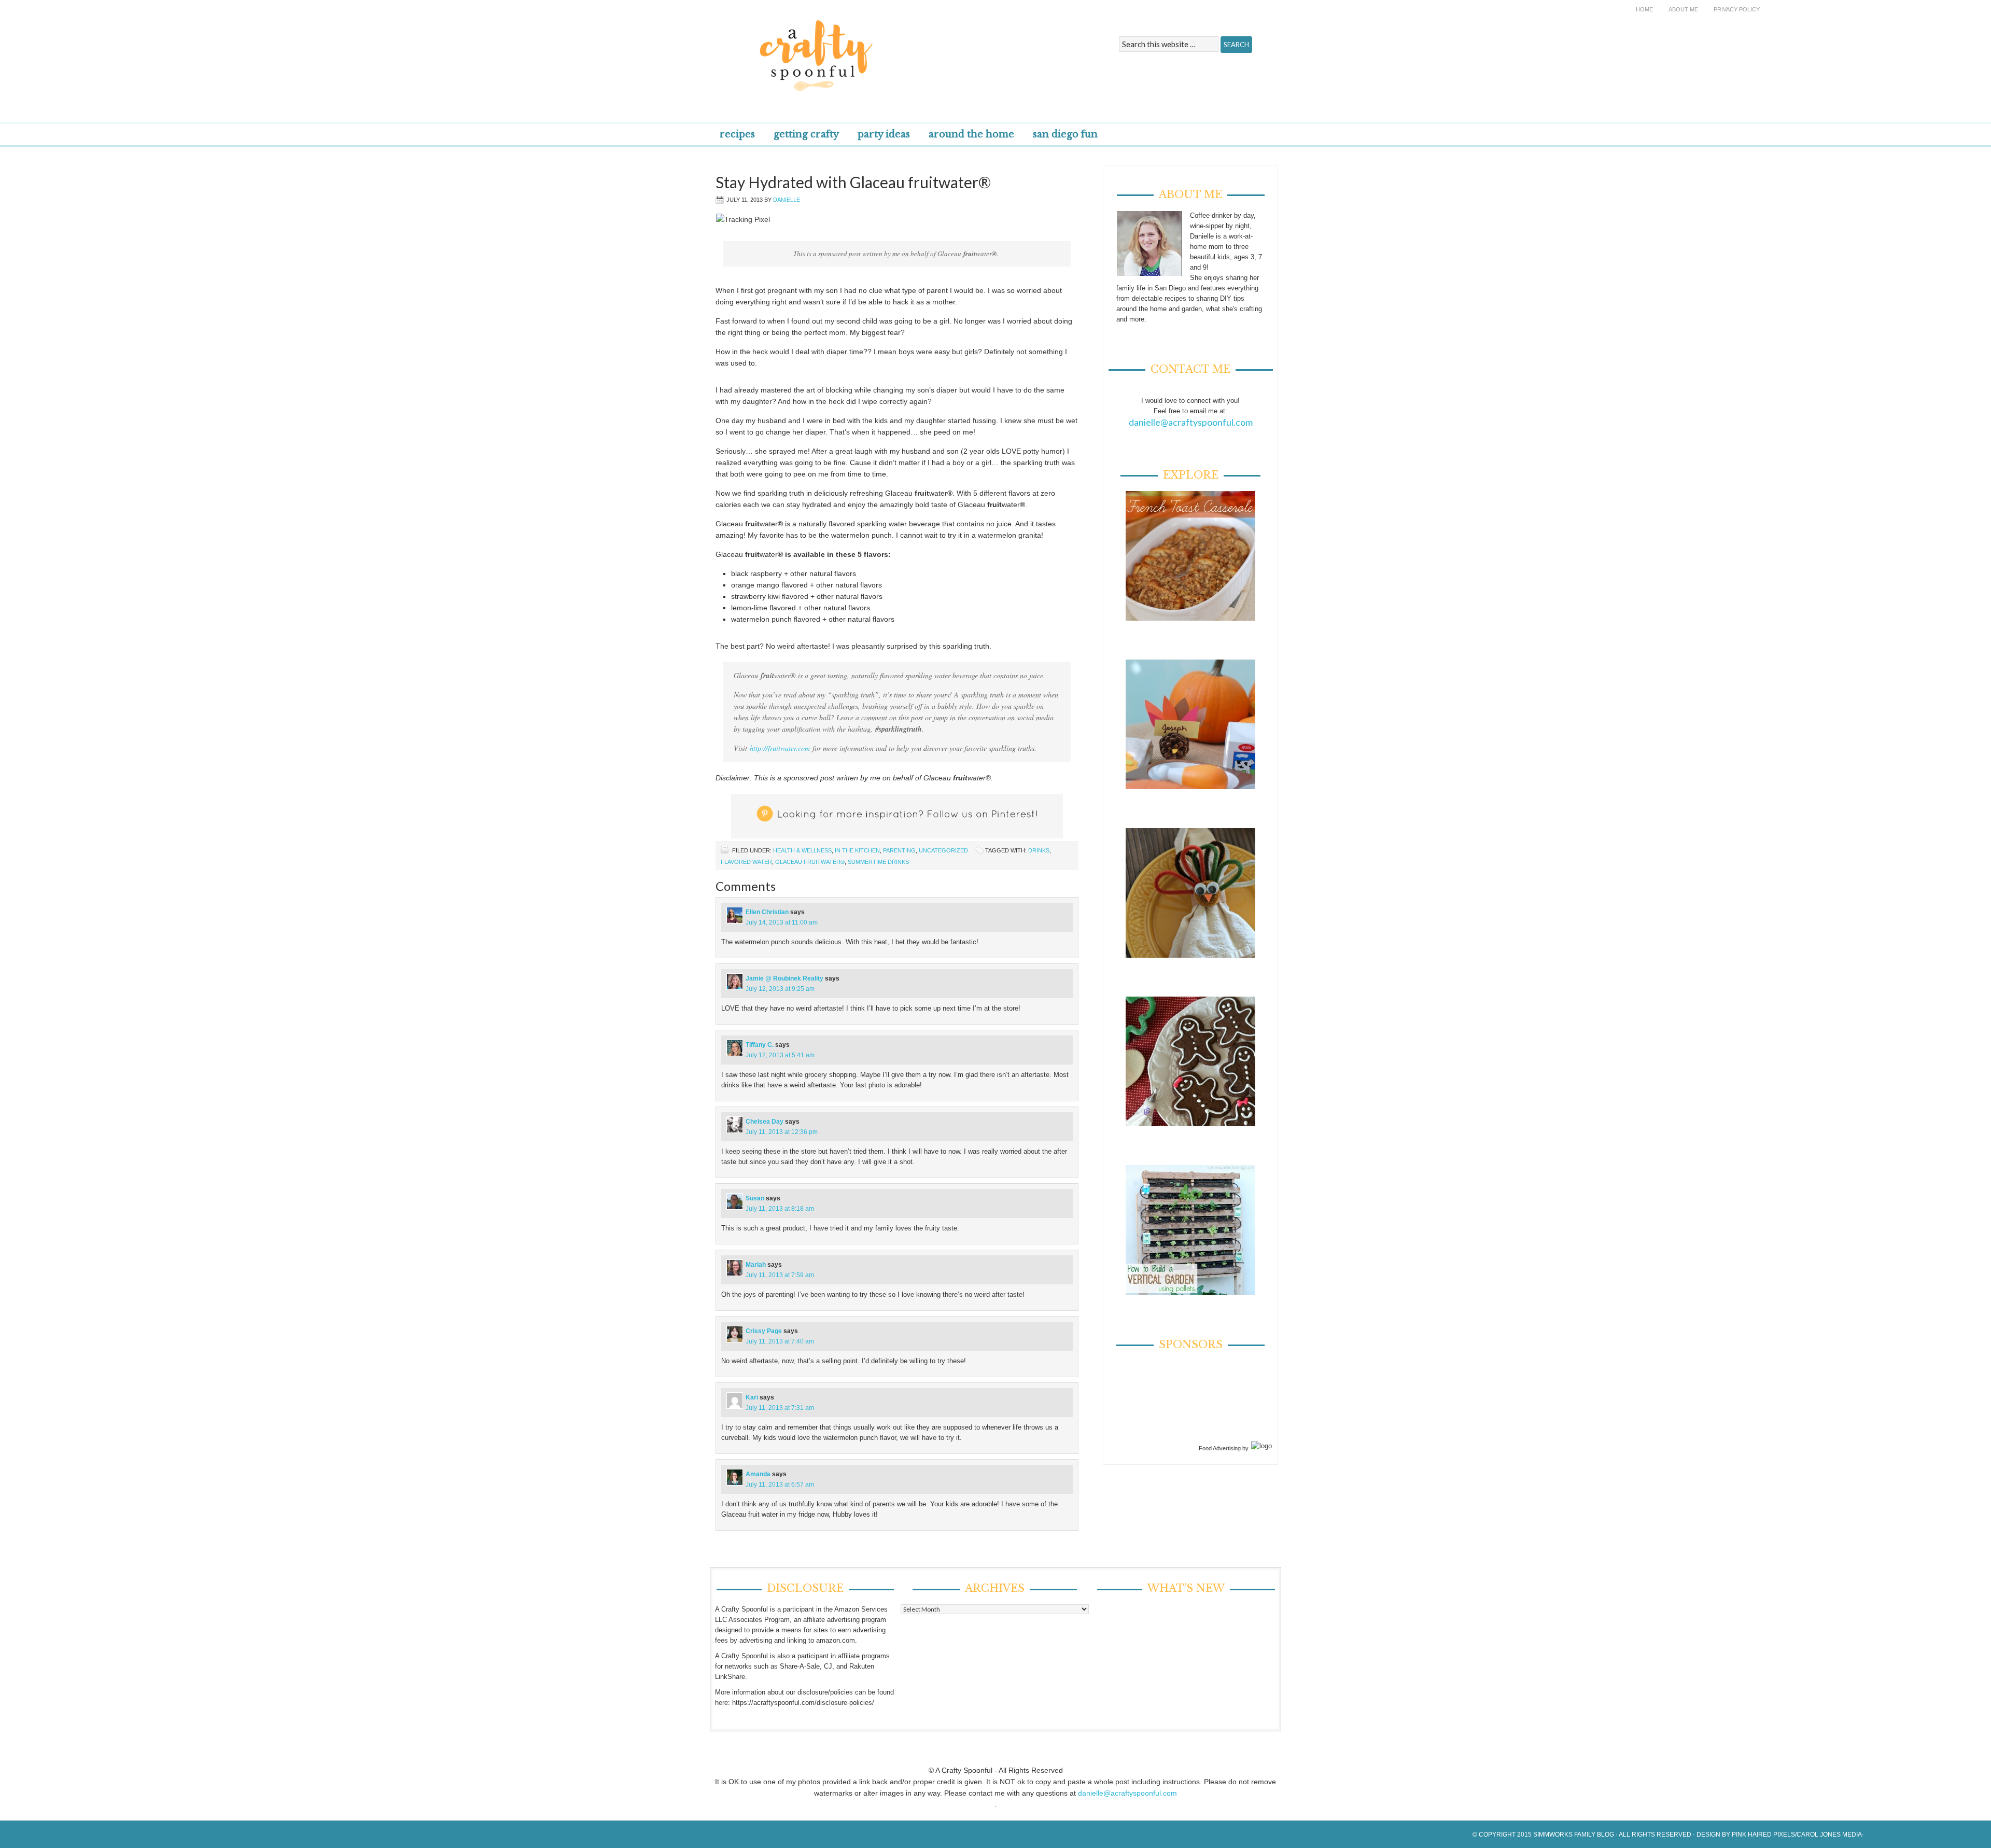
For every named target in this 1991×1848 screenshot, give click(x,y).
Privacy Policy (1737, 9)
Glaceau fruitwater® (810, 862)
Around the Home (971, 134)
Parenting (899, 850)
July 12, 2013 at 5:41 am (780, 1055)
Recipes (737, 134)
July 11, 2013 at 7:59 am (780, 1275)
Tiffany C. (760, 1045)
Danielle (787, 200)
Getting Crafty (806, 134)
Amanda (758, 1474)
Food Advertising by (1224, 1448)
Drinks (1039, 850)
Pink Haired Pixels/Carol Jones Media (1797, 1835)
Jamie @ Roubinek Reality (784, 978)
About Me (1683, 9)
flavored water (746, 862)
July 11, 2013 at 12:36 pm (782, 1132)
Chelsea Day (765, 1122)
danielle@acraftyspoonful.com (1191, 422)
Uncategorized (943, 850)
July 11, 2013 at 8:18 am (780, 1209)
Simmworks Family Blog (1574, 1835)
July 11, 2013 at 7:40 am (780, 1341)
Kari (752, 1397)
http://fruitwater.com (780, 748)
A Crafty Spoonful (863, 48)
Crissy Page (764, 1331)
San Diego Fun (1065, 134)
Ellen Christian (767, 912)
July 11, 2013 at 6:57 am (780, 1485)
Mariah (756, 1265)
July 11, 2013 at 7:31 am (780, 1408)
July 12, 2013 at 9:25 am (780, 989)
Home (1644, 9)
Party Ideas (884, 134)
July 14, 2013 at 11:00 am (782, 922)
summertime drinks (878, 862)
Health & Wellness (802, 850)
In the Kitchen (857, 850)
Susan (755, 1198)
